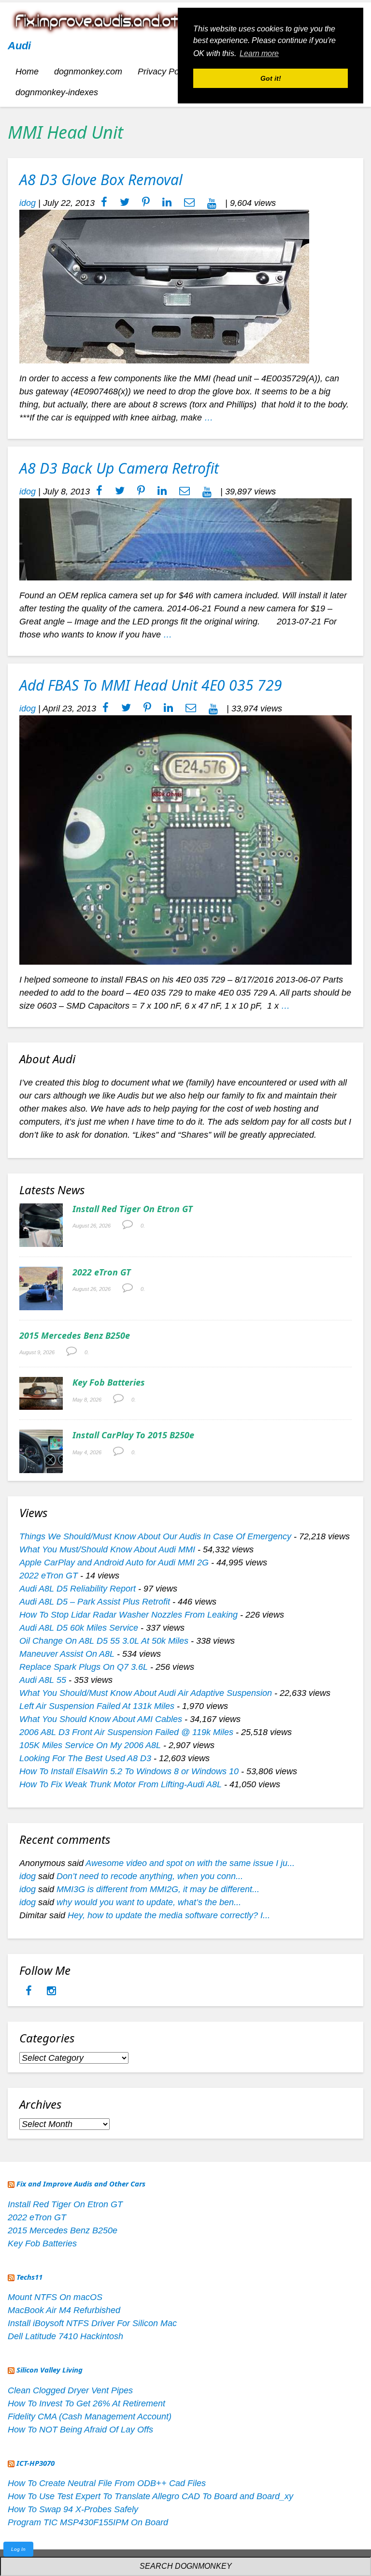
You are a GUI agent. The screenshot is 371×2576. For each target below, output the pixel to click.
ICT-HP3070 (36, 2463)
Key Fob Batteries (109, 1382)
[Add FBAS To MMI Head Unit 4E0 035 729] (185, 839)
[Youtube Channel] (212, 203)
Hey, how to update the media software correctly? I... (169, 1915)
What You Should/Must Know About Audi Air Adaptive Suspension (146, 1693)
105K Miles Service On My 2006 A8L (90, 1745)
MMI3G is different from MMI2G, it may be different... (158, 1889)
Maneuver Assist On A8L (67, 1654)
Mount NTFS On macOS (55, 2297)
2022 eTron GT (102, 1272)
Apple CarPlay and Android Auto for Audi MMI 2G (114, 1563)
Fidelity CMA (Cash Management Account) (90, 2417)
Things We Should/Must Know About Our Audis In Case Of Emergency (155, 1536)
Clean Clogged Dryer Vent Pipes (70, 2390)
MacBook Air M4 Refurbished (64, 2310)
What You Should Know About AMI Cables (101, 1719)
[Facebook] (30, 1992)
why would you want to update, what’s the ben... (149, 1902)
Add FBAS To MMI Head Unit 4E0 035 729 (151, 685)
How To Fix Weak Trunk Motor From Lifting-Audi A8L (121, 1784)
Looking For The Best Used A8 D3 (85, 1758)
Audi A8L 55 (43, 1680)
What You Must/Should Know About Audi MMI (107, 1549)
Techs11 (29, 2277)
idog (28, 203)
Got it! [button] (271, 78)
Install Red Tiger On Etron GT (133, 1209)
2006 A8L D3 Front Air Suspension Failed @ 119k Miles (126, 1732)
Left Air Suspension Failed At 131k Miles (97, 1706)
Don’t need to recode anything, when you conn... (150, 1876)
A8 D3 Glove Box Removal (101, 180)
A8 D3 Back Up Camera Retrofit (119, 468)
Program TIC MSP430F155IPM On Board (88, 2522)
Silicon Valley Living (50, 2370)
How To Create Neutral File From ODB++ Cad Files (107, 2483)
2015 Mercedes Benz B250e (75, 1335)
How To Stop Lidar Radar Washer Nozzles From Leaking (128, 1615)
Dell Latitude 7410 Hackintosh (65, 2336)
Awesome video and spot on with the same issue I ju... (190, 1863)
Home (27, 72)
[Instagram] (51, 1992)
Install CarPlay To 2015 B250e (133, 1435)
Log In (18, 2549)
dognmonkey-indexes (57, 92)
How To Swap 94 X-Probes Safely (73, 2509)
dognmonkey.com (88, 72)
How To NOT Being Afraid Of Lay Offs (80, 2430)
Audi (19, 46)
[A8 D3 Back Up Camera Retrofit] (185, 539)
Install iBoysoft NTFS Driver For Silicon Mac (92, 2323)
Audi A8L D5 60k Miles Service (79, 1628)
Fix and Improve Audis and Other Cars (81, 2184)
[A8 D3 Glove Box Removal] (164, 286)
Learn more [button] (259, 53)
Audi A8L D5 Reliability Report (78, 1589)
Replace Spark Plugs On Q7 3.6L (84, 1667)
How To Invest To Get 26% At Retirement (86, 2403)
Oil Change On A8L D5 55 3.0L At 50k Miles (104, 1641)
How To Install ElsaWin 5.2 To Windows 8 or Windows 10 (129, 1771)
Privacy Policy (165, 72)
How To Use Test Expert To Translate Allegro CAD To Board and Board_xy (150, 2496)
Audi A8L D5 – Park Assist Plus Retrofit (95, 1602)
